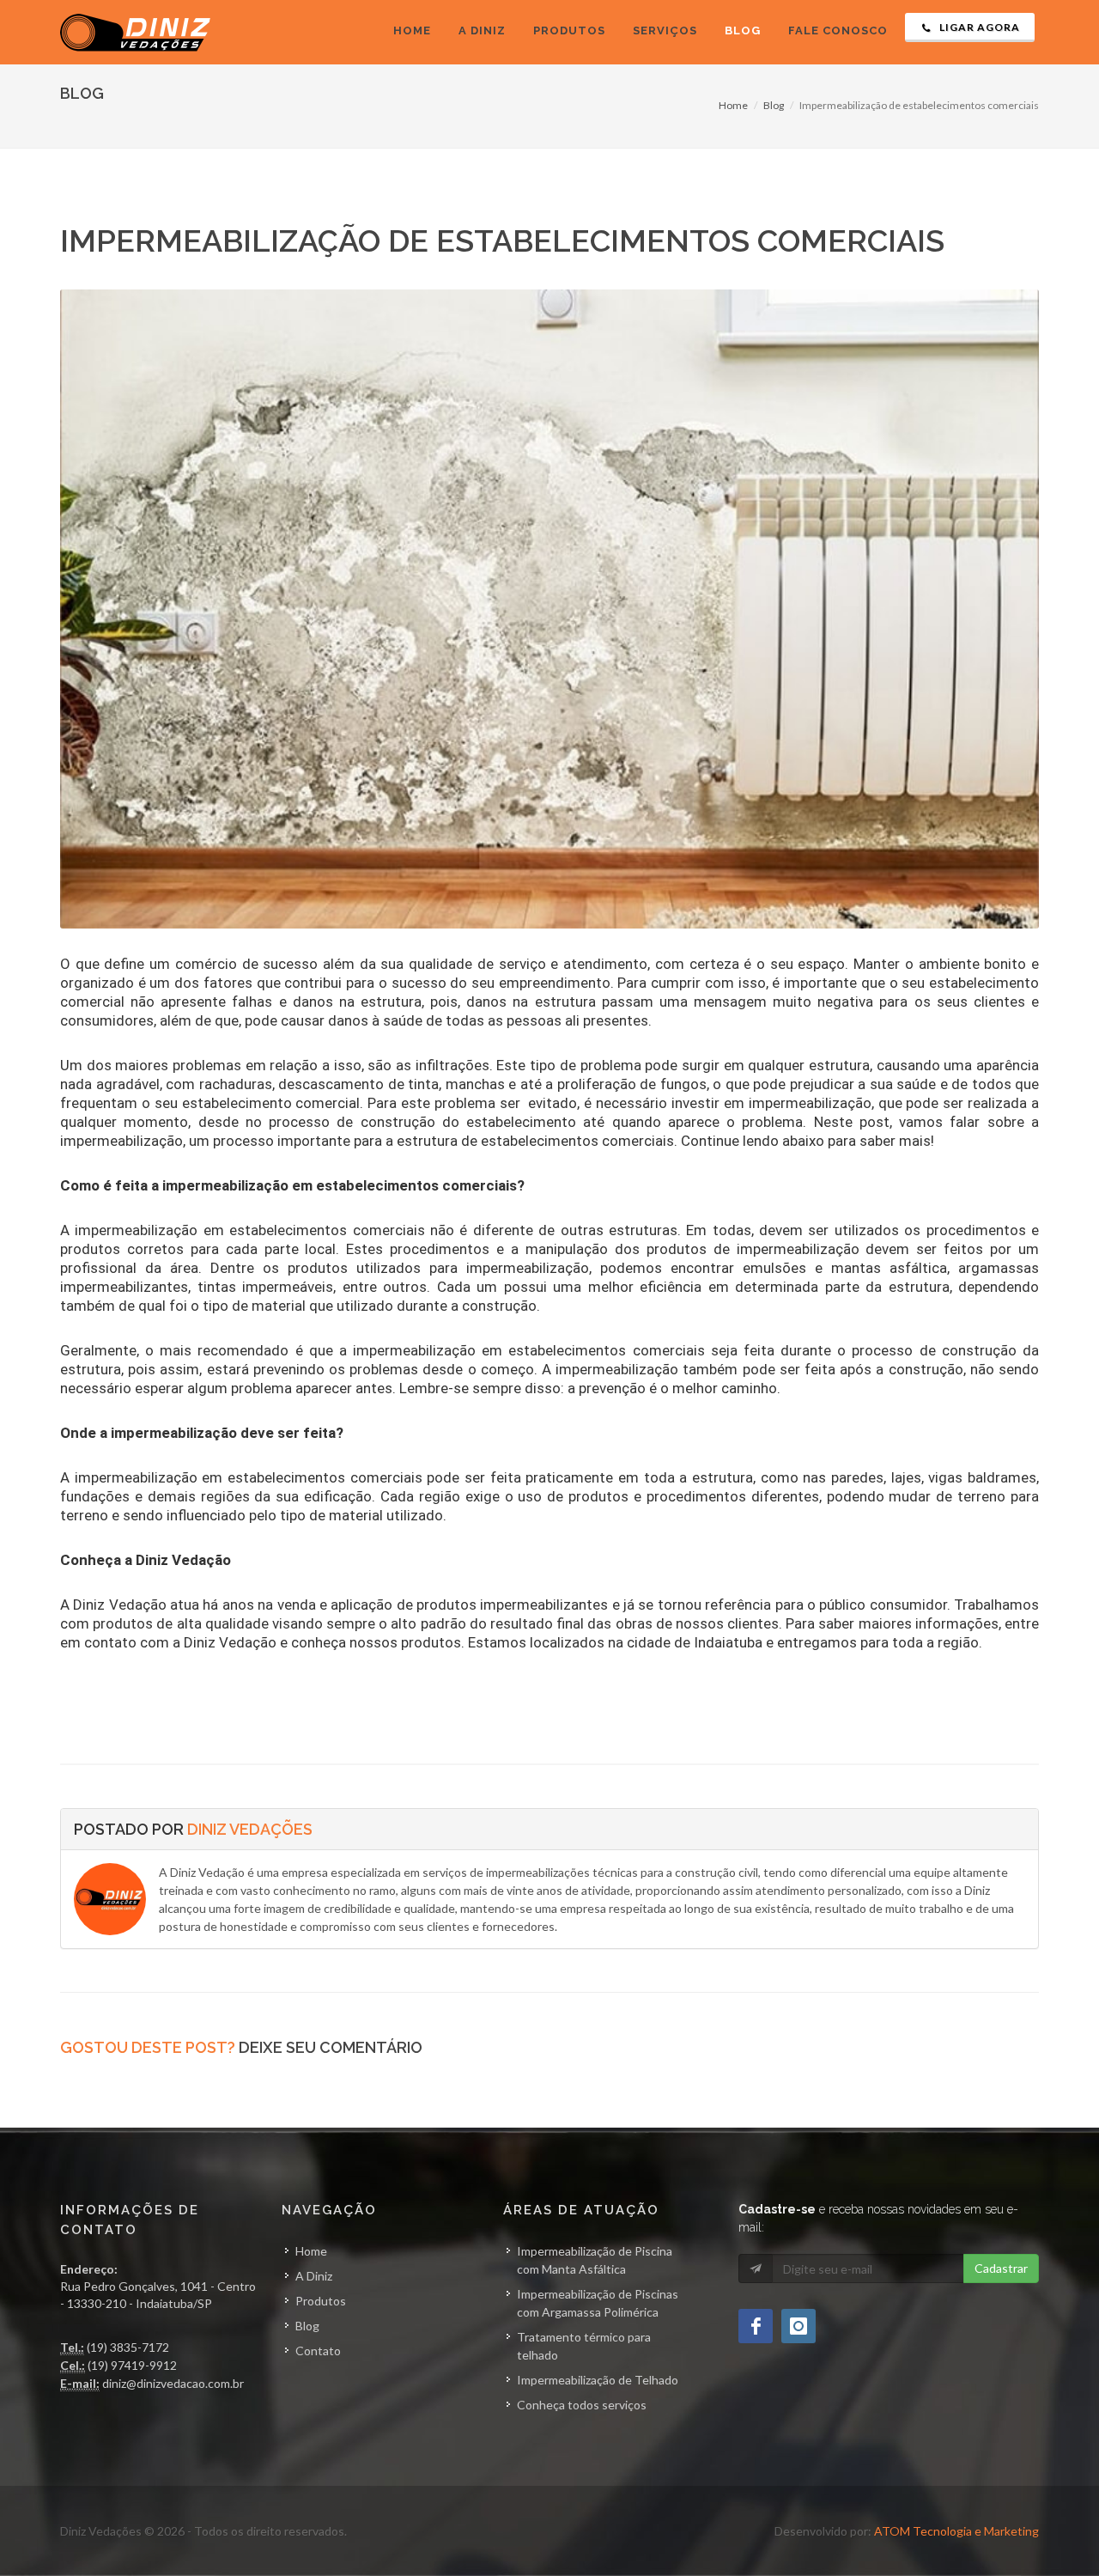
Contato (318, 2351)
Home (733, 105)
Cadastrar (1001, 2268)
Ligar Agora (978, 27)
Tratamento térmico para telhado (584, 2346)
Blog (774, 105)
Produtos (321, 2301)
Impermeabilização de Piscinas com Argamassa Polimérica (598, 2303)
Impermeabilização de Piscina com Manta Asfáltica (595, 2260)
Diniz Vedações (250, 1829)
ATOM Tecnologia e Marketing (956, 2531)
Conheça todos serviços (582, 2405)
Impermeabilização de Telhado (598, 2380)
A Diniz (314, 2276)
